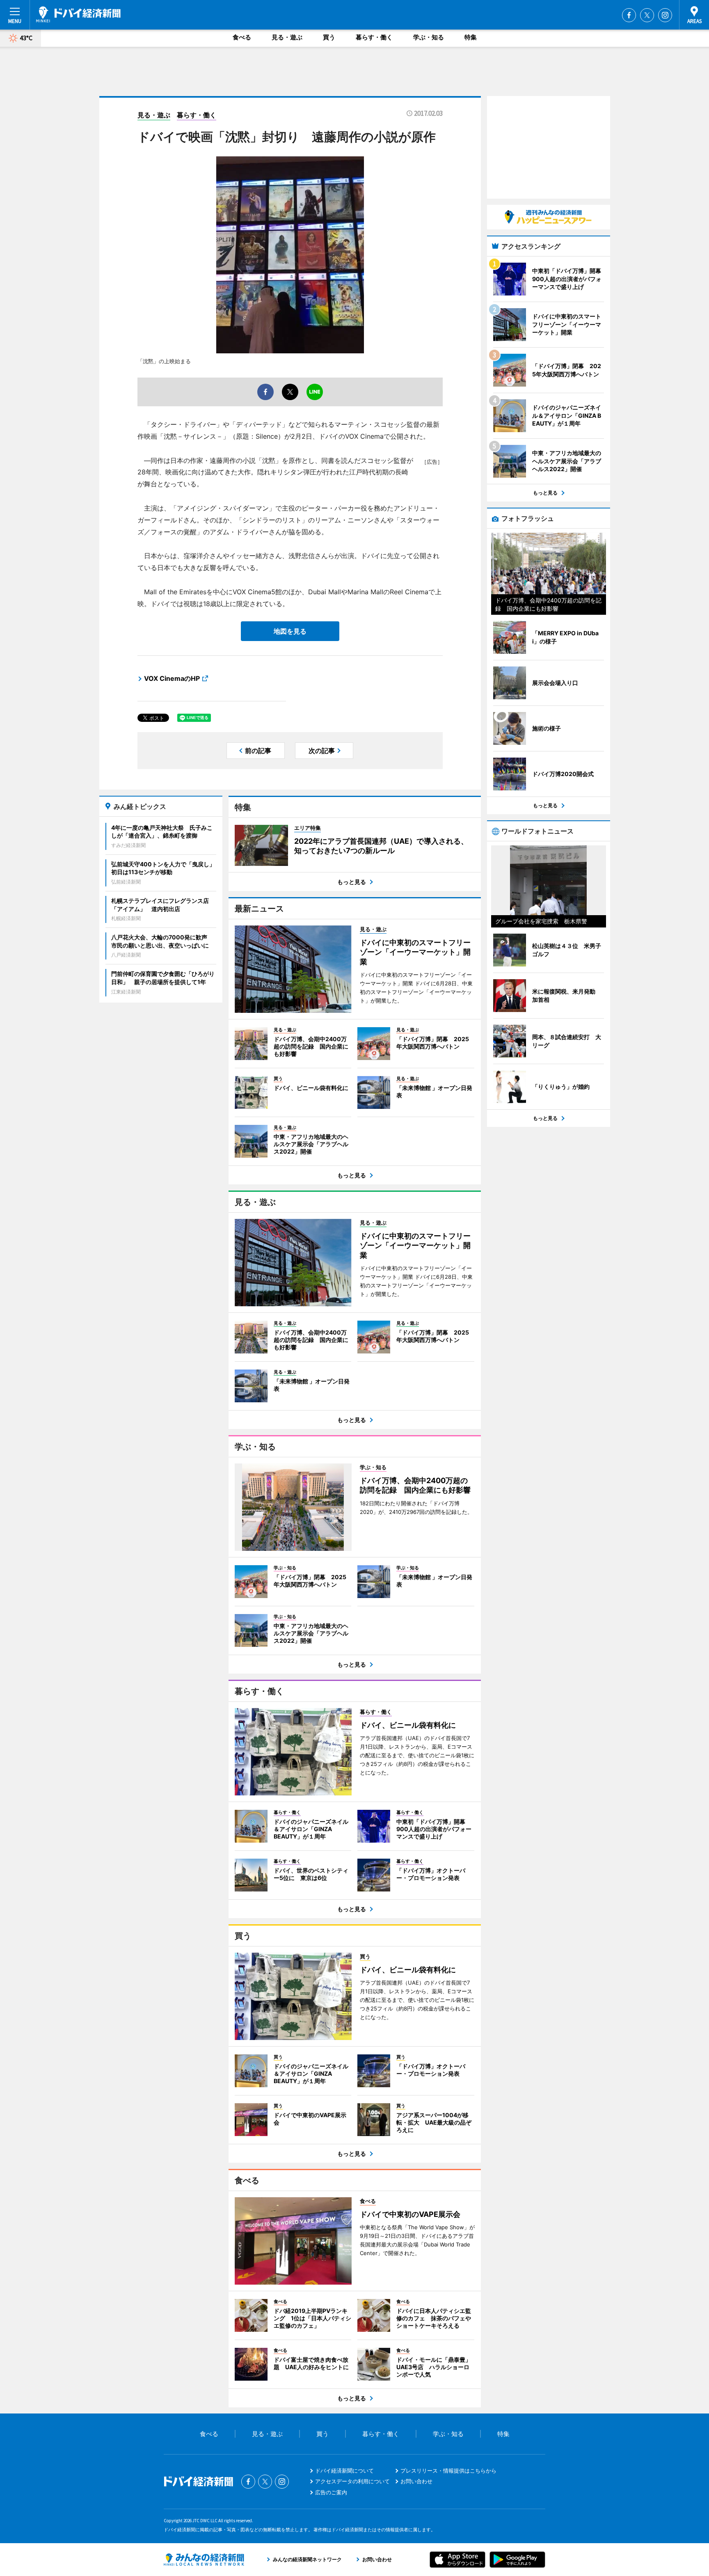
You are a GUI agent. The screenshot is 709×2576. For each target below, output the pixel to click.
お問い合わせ (416, 2481)
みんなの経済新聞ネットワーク (204, 2560)
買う (329, 37)
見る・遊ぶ (287, 37)
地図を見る (290, 631)
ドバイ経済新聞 (78, 14)
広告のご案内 (331, 2492)
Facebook (629, 15)
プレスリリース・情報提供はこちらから (448, 2471)
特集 (471, 37)
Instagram (665, 15)
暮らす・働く (374, 37)
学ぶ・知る (429, 37)
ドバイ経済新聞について (344, 2471)
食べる (242, 37)
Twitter (647, 15)
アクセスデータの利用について (352, 2481)
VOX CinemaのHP (172, 678)
